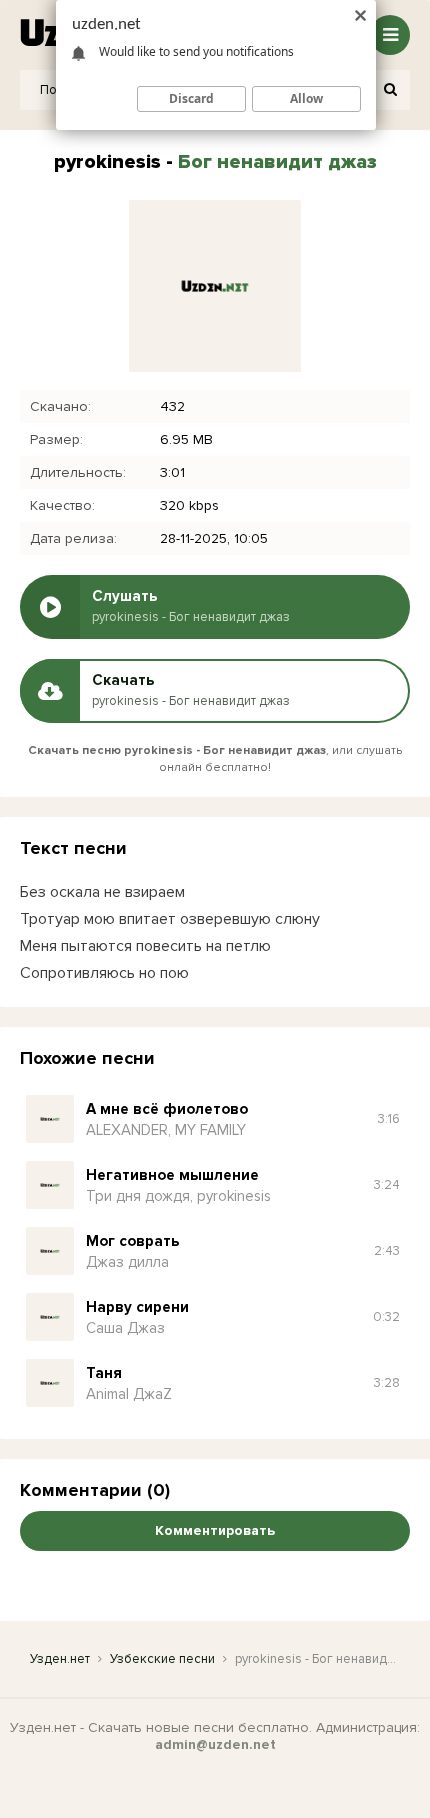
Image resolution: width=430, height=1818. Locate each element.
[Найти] (390, 90)
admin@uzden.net (215, 1744)
